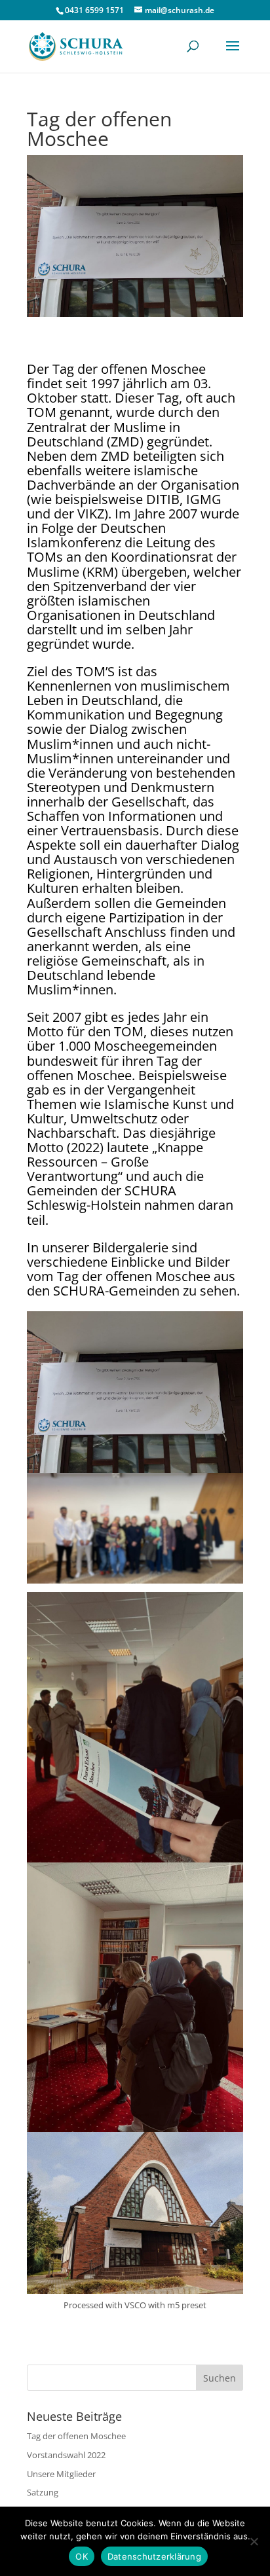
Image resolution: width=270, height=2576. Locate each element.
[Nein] (254, 2541)
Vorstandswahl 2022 (66, 2455)
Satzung (43, 2492)
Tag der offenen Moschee (76, 2436)
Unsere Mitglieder (61, 2474)
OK (82, 2556)
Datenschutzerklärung (154, 2556)
